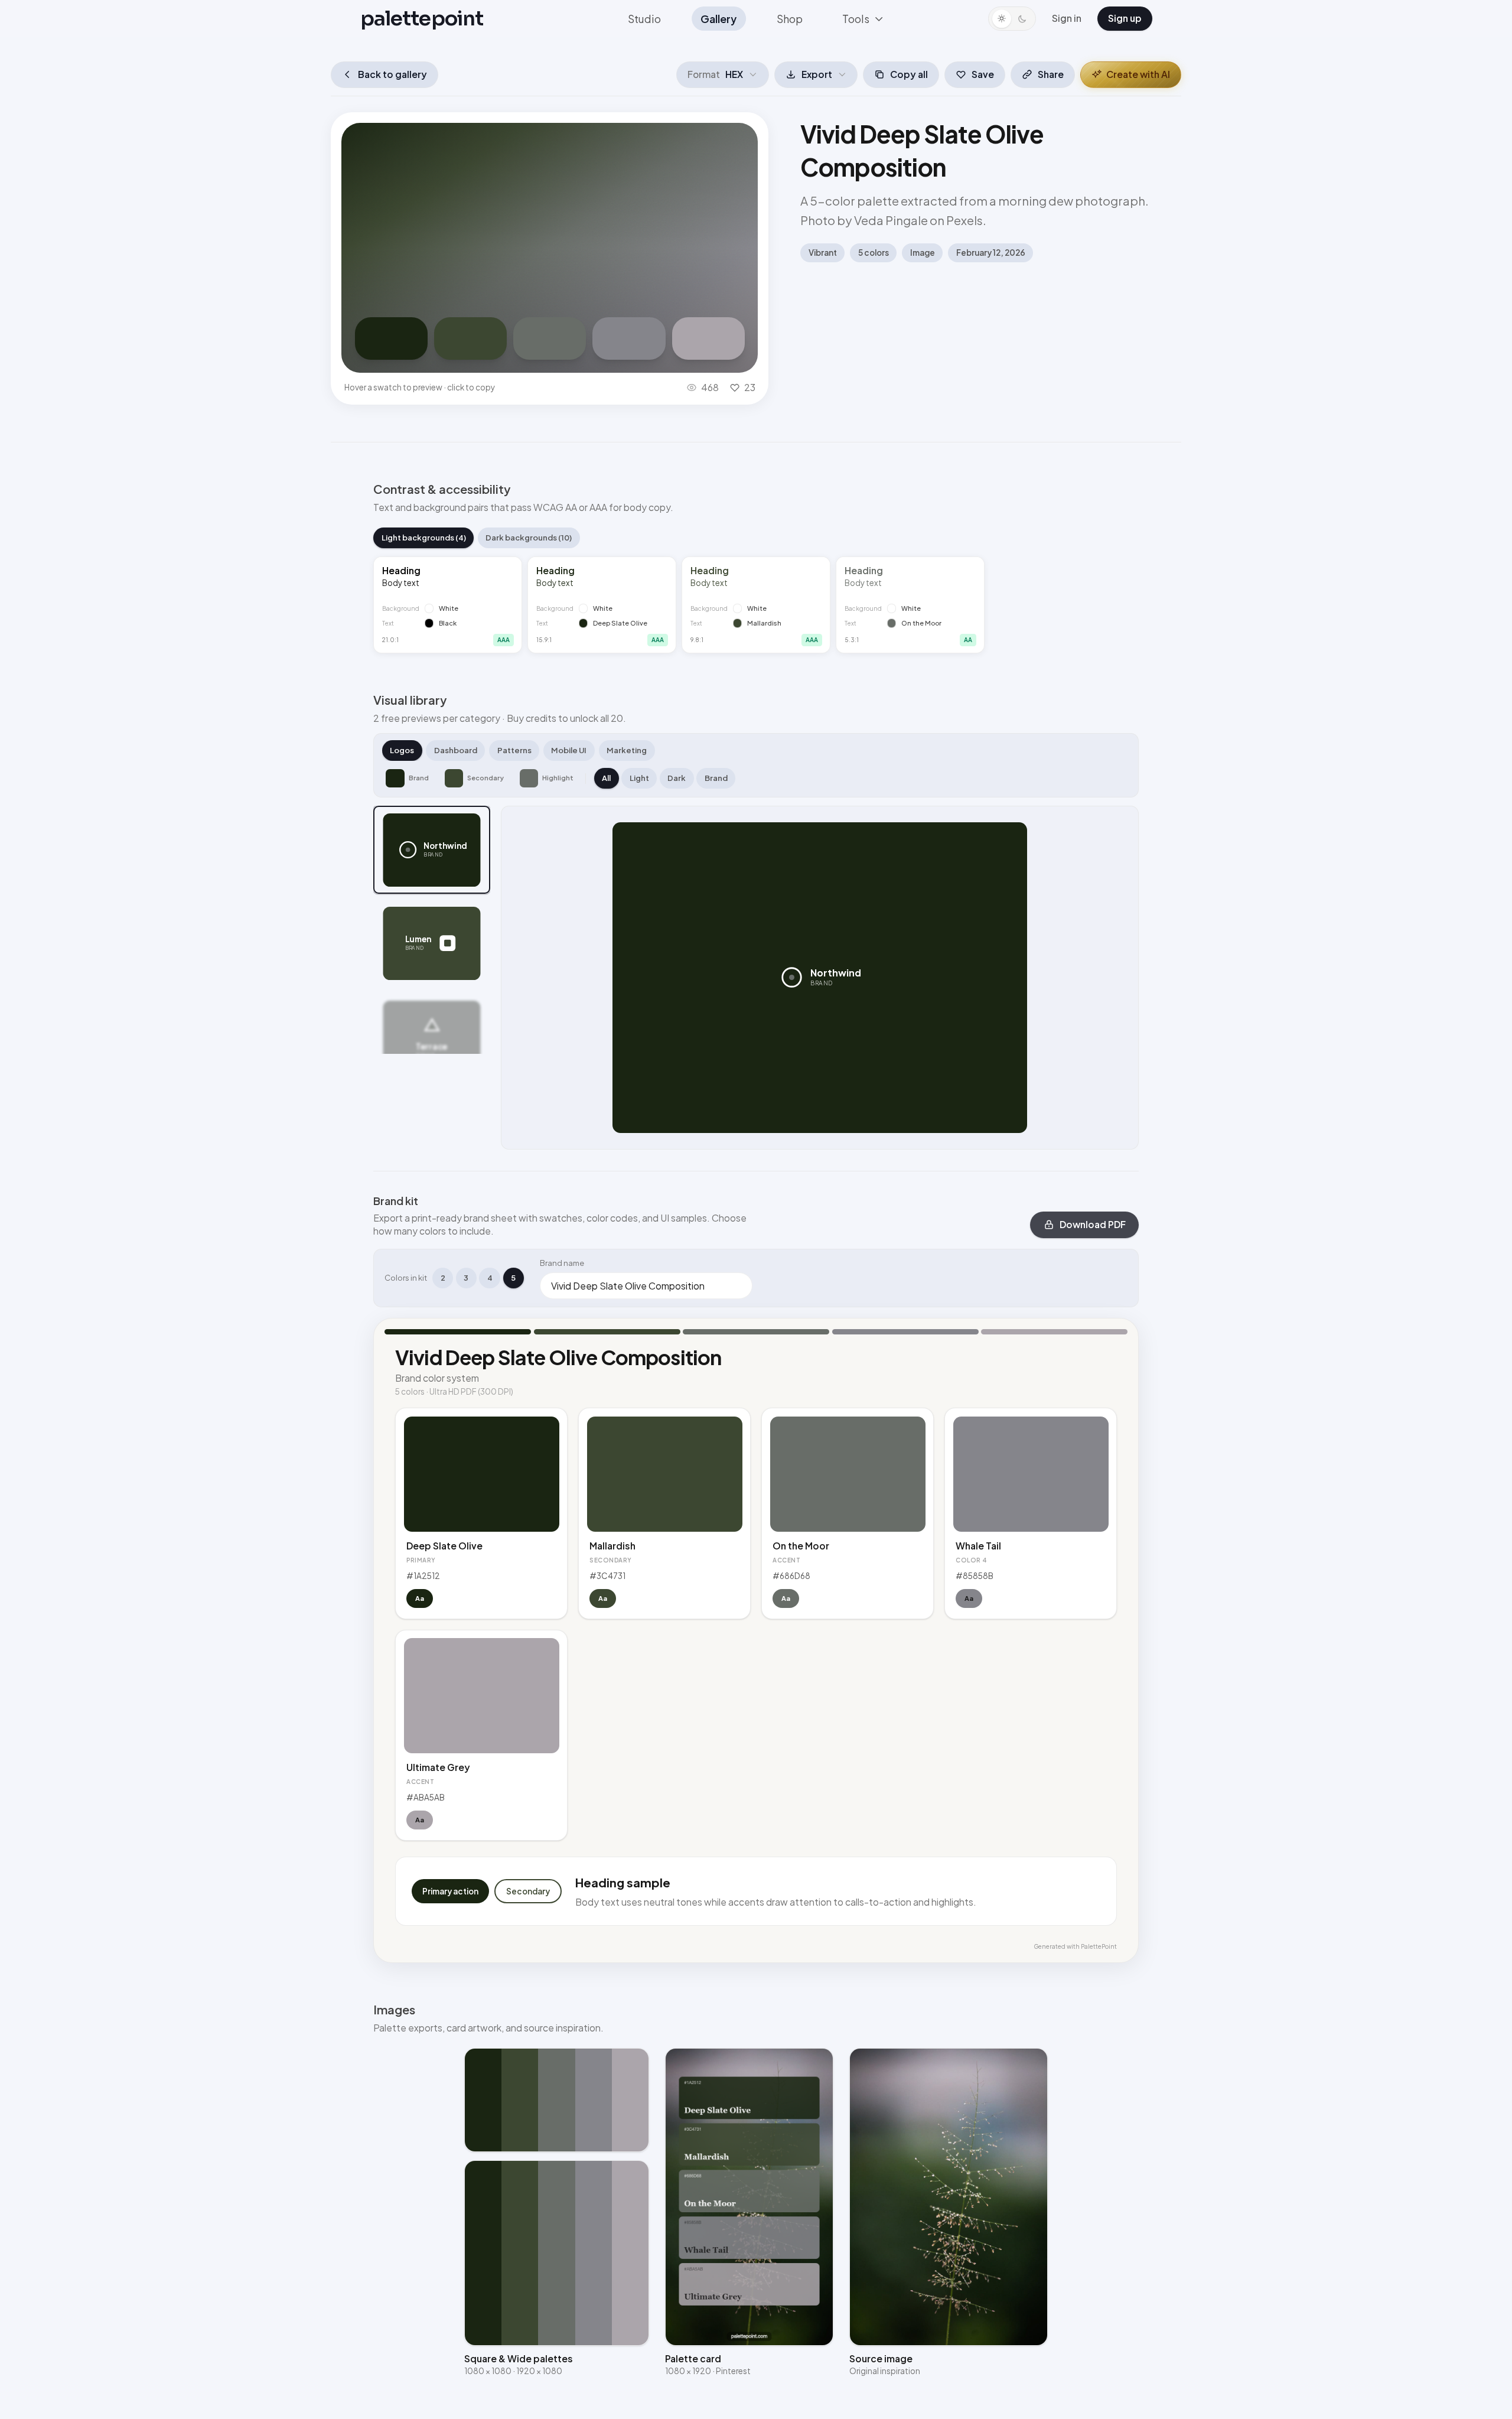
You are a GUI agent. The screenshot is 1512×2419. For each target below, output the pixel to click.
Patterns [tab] (514, 750)
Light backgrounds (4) (424, 538)
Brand (716, 778)
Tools (856, 19)
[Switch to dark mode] (1012, 19)
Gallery (718, 19)
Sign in (1067, 18)
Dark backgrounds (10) (529, 538)
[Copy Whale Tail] (629, 338)
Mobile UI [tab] (569, 750)
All (606, 778)
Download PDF (1093, 1224)
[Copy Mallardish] (470, 338)
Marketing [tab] (627, 750)
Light (639, 778)
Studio (644, 19)
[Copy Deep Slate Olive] (391, 338)
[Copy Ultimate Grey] (708, 338)
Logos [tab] (402, 750)
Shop (790, 19)
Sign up (1125, 18)
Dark (677, 778)
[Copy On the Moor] (550, 338)
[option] (432, 850)
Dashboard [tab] (456, 750)
